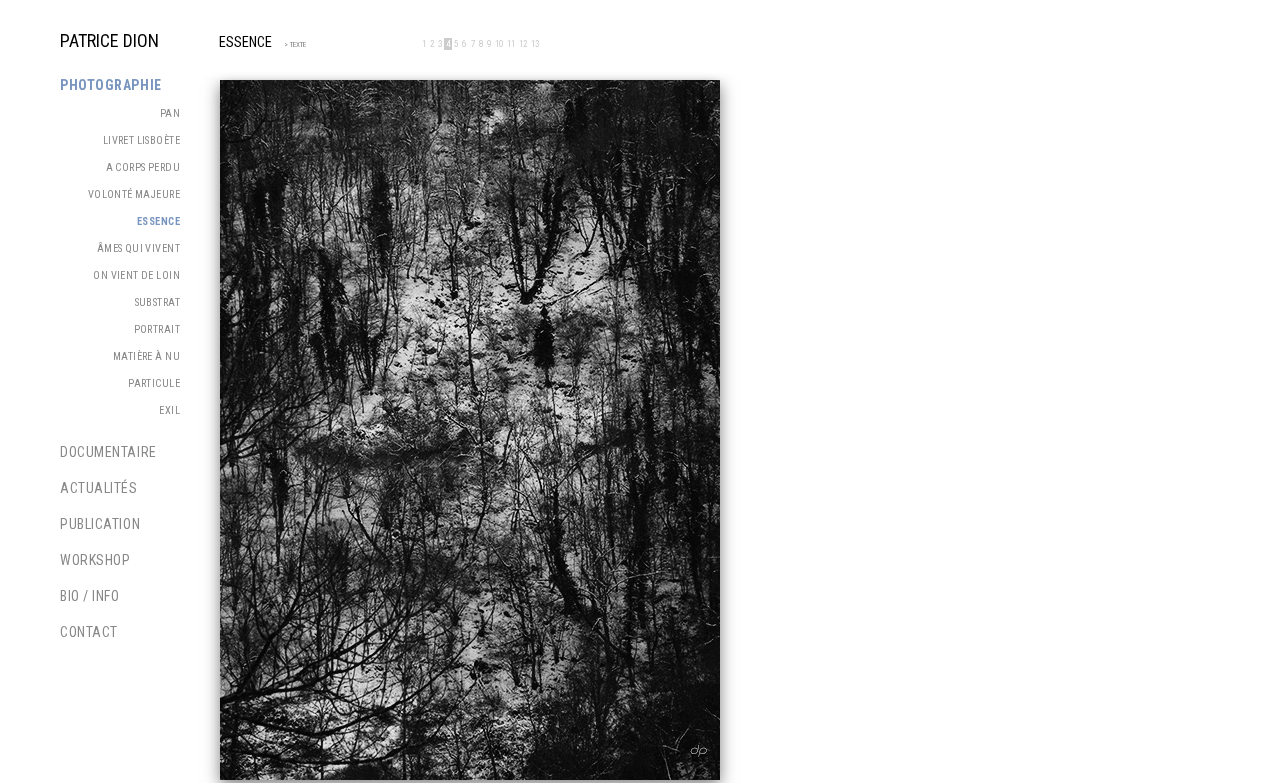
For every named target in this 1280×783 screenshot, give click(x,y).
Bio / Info (90, 596)
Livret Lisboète (141, 140)
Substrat (157, 302)
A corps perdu (143, 167)
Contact (89, 632)
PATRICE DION (109, 40)
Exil (169, 410)
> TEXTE (292, 44)
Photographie (111, 85)
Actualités (99, 488)
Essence (158, 221)
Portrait (157, 329)
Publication (100, 524)
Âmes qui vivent (138, 248)
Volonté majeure (134, 194)
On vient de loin (136, 275)
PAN (170, 113)
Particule (154, 383)
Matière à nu (146, 356)
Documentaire (108, 452)
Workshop (95, 560)
